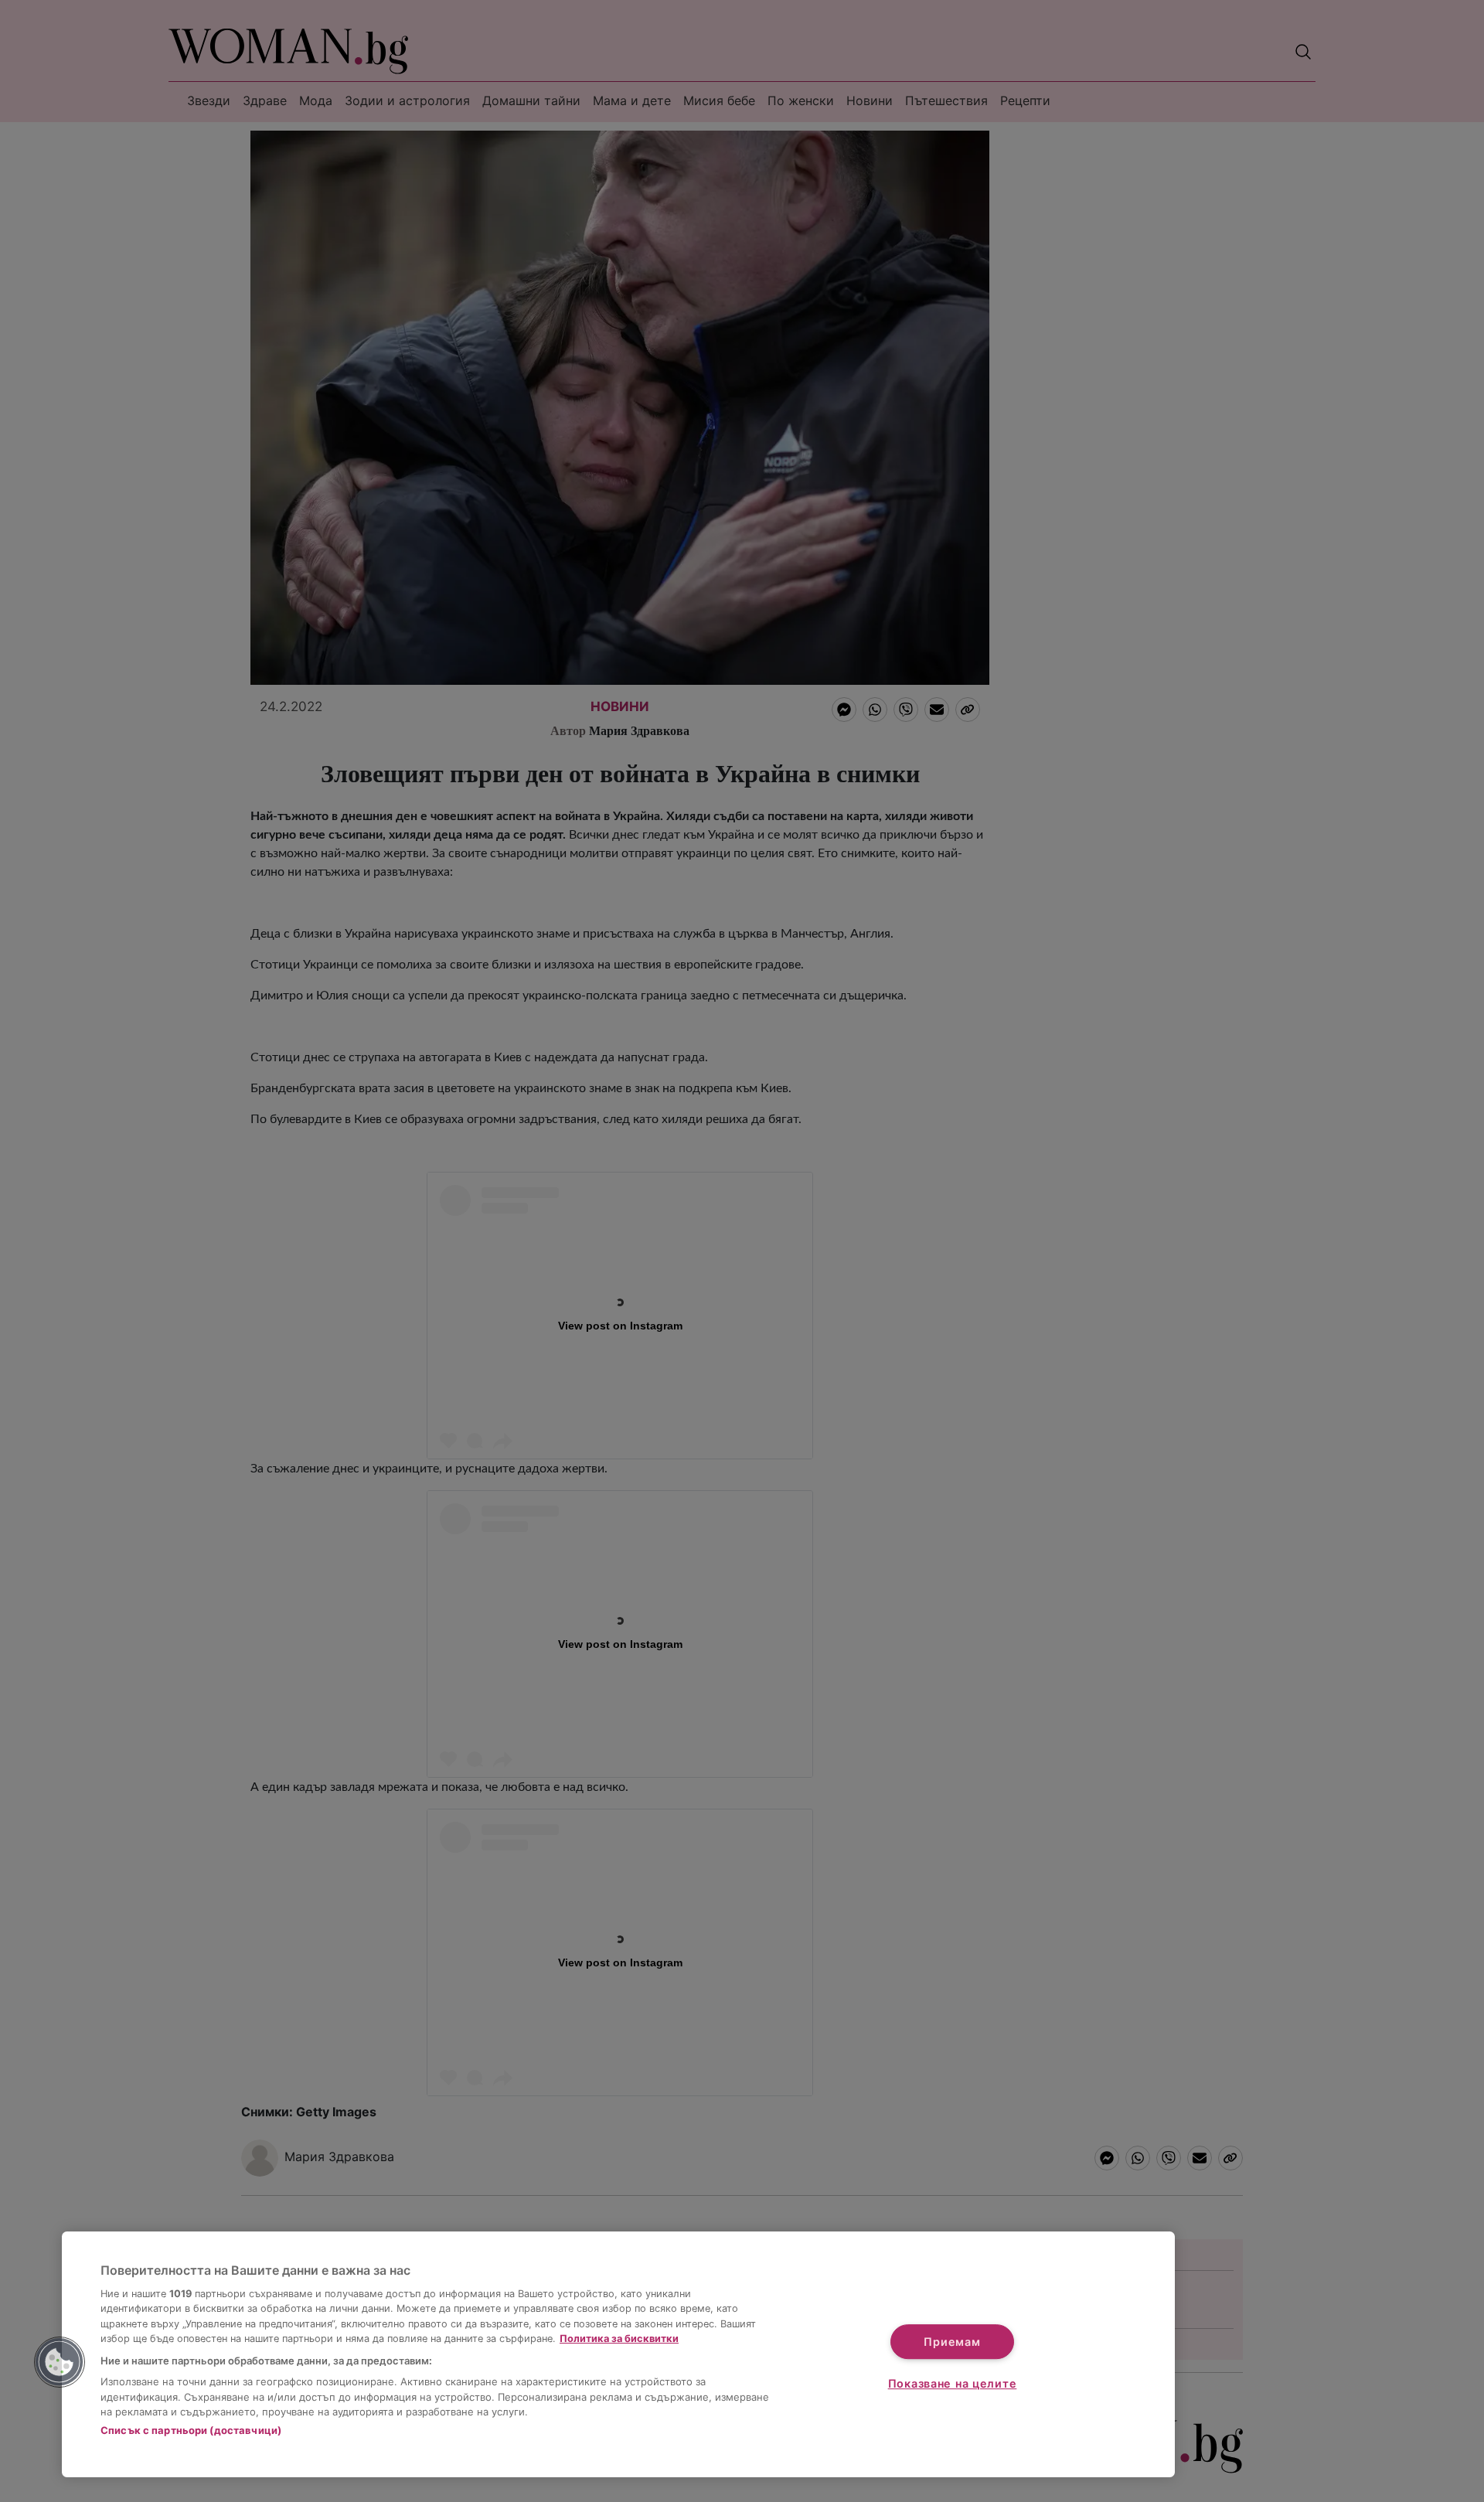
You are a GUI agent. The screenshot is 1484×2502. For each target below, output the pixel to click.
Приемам (952, 2342)
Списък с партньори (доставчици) (191, 2430)
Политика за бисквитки (619, 2339)
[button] (60, 2362)
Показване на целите (953, 2383)
